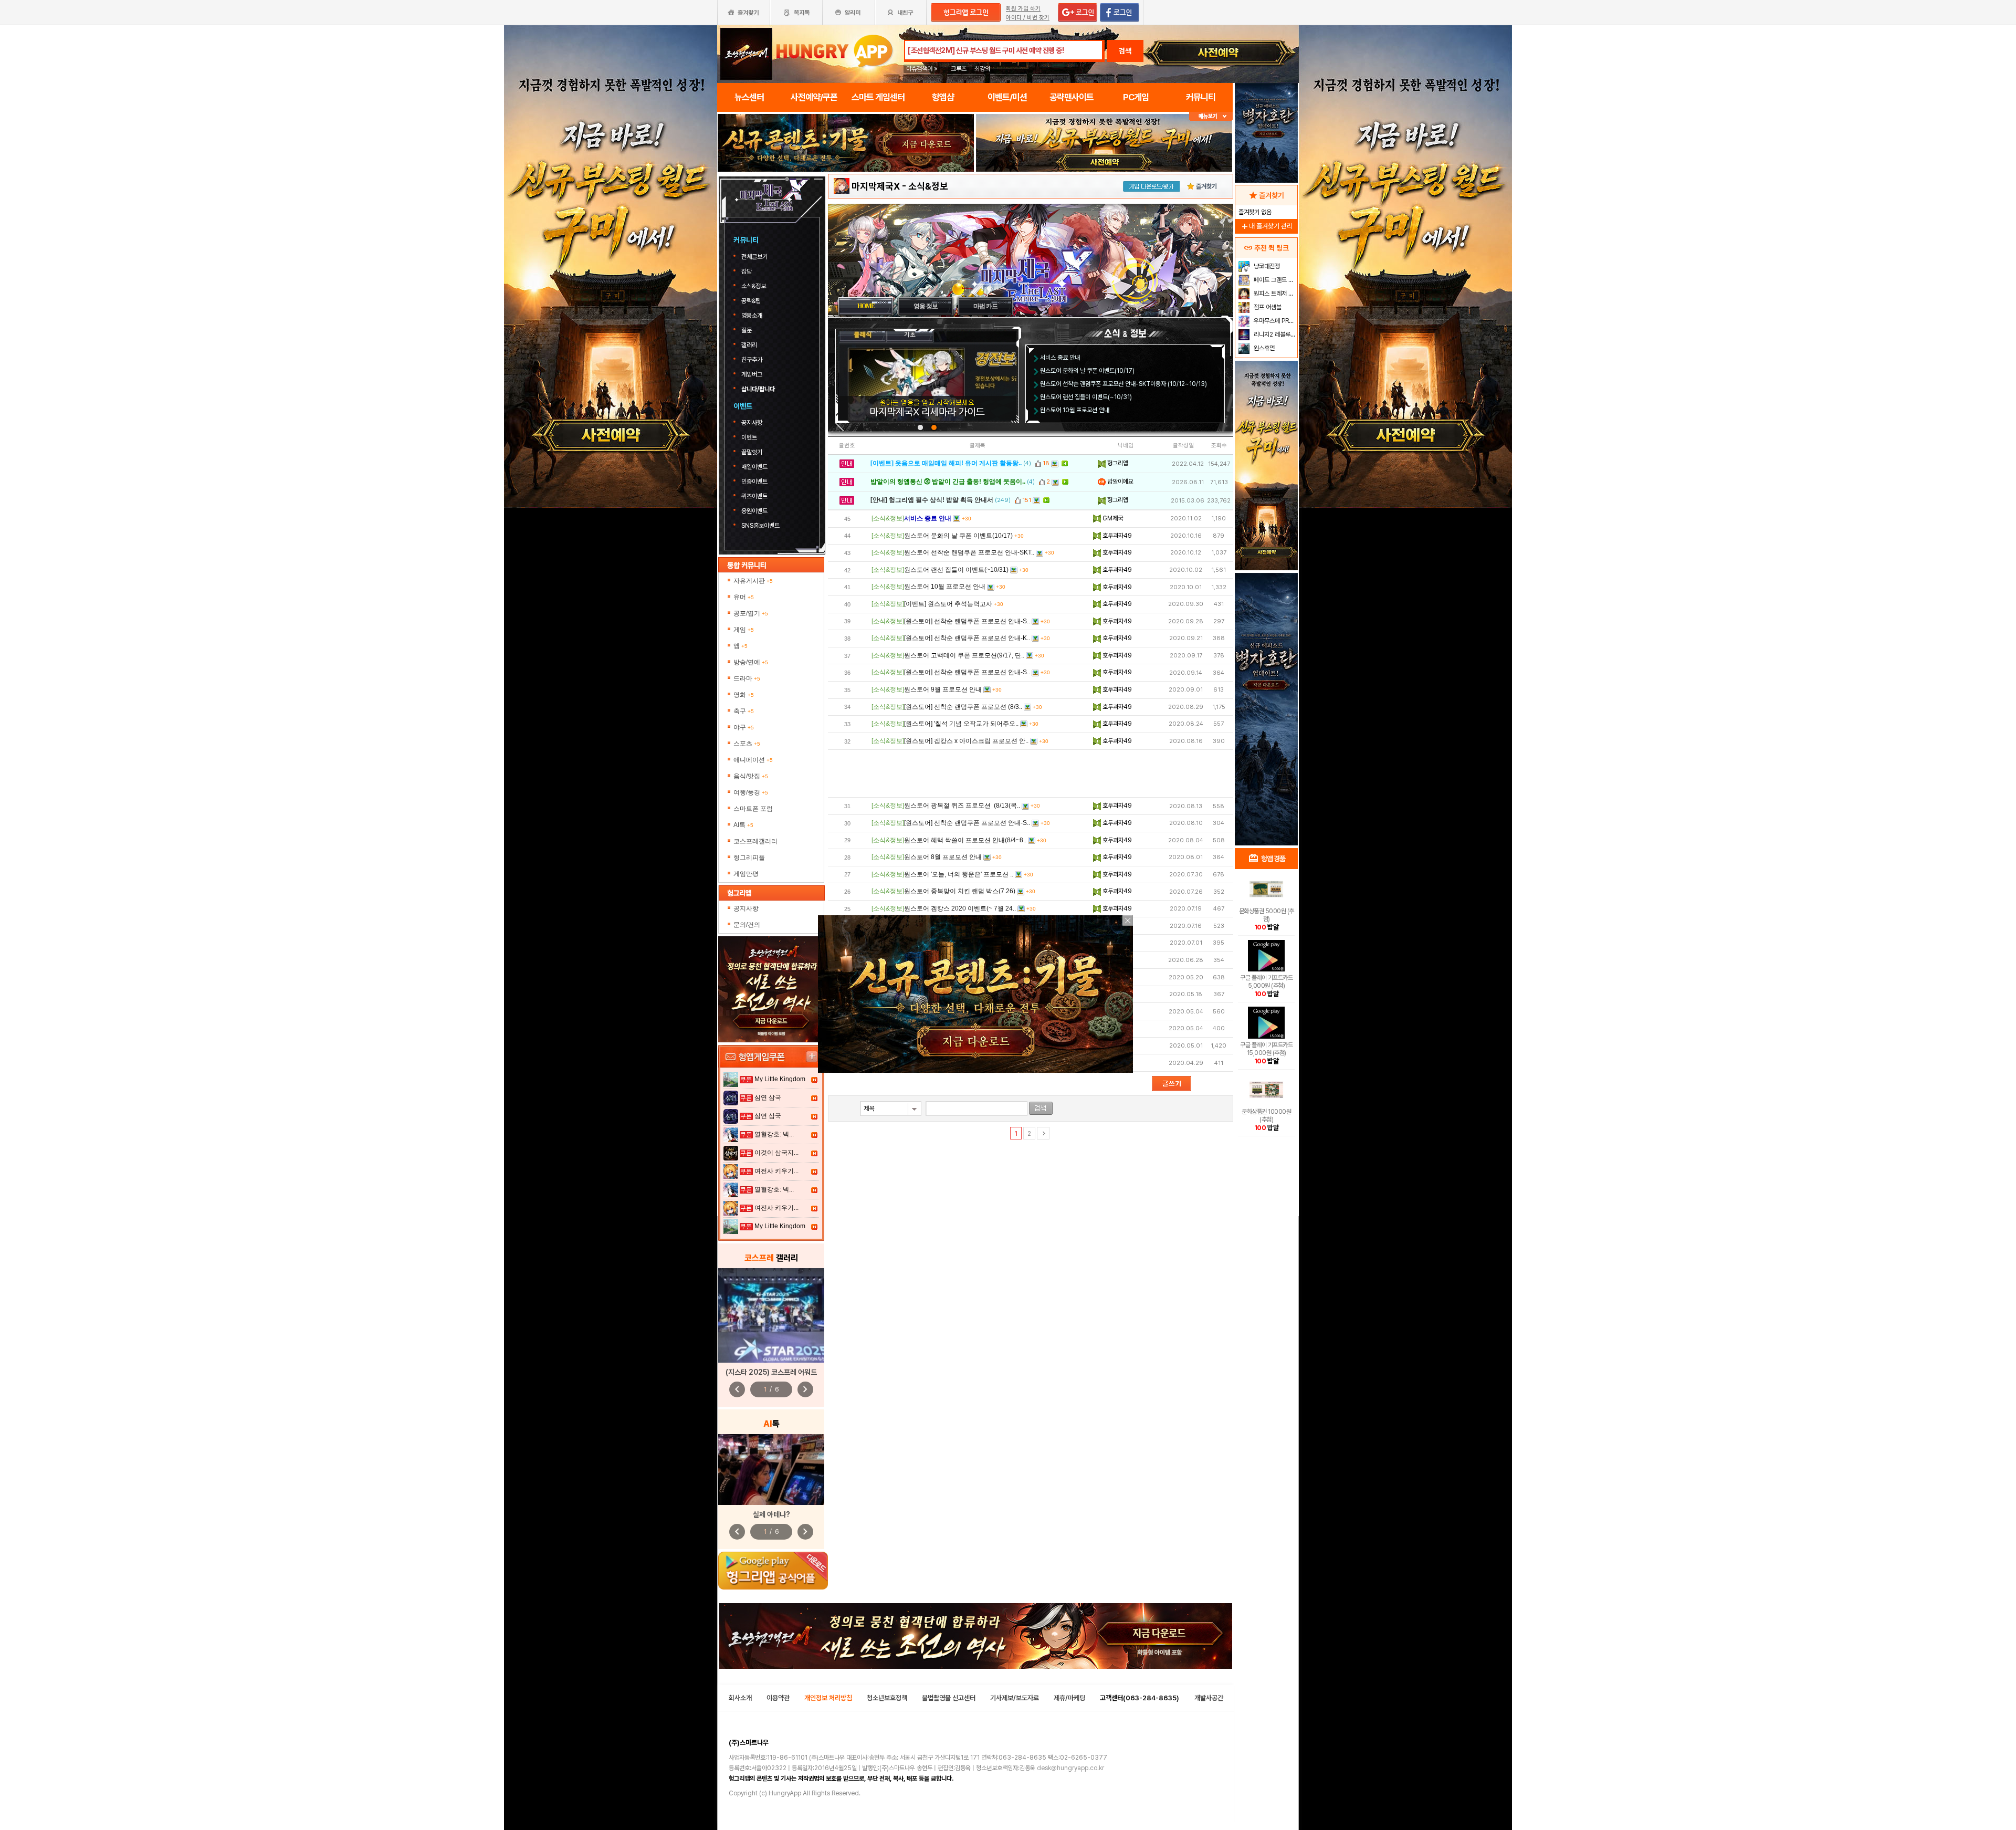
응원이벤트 (754, 511)
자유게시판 (753, 581)
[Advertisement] (1031, 773)
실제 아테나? (771, 1514)
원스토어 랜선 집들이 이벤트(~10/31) (1086, 397)
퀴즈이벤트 (754, 496)
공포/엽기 (751, 613)
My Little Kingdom (780, 1079)
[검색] (1041, 1108)
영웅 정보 (926, 306)
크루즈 (959, 69)
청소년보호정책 (887, 1698)
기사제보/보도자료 (1015, 1698)
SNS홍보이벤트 (760, 526)
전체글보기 (754, 257)
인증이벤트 (754, 482)
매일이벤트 (754, 467)
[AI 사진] (771, 1470)
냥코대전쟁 (1266, 266)
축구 (744, 711)
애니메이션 (753, 760)
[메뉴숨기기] (1211, 116)
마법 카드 (985, 306)
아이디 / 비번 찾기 (1028, 18)
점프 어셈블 (1267, 307)
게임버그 (752, 374)
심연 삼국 (768, 1097)
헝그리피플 (749, 858)
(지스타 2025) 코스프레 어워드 (771, 1372)
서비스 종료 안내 (1060, 358)
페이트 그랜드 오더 (1274, 280)
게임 (744, 630)
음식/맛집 (751, 776)
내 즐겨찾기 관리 (1266, 226)
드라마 (747, 678)
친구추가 (752, 360)
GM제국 (1112, 518)
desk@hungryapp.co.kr (1070, 1768)
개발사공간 (1209, 1698)
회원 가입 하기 (1023, 9)
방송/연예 (751, 662)
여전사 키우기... (776, 1171)
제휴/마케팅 (1069, 1698)
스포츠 (747, 744)
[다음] (1043, 1133)
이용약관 (778, 1698)
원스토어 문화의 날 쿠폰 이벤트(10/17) (1087, 371)
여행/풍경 (751, 792)
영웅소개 (752, 316)
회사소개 (740, 1698)
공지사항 (752, 423)
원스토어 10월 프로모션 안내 (1075, 410)
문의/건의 (747, 925)
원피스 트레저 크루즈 (1274, 294)
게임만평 (746, 874)
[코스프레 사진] (771, 1315)
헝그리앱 (1117, 463)
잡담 (747, 271)
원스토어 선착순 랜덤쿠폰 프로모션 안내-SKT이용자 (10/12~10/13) (1123, 384)
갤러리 (749, 345)
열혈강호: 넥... (774, 1134)
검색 (1125, 51)
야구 (744, 727)
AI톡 (743, 825)
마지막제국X (876, 186)
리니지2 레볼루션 (1274, 334)
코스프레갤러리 (755, 841)
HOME (866, 306)
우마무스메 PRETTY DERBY (1274, 321)
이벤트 (749, 437)
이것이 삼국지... (776, 1153)
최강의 (982, 69)
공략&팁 (751, 301)
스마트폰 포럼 (753, 809)
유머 (744, 597)
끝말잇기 (752, 452)
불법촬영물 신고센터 (949, 1698)
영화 (744, 695)
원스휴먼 (1263, 348)
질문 (747, 330)
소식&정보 (754, 286)
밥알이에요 (1120, 482)
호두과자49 (1116, 536)
